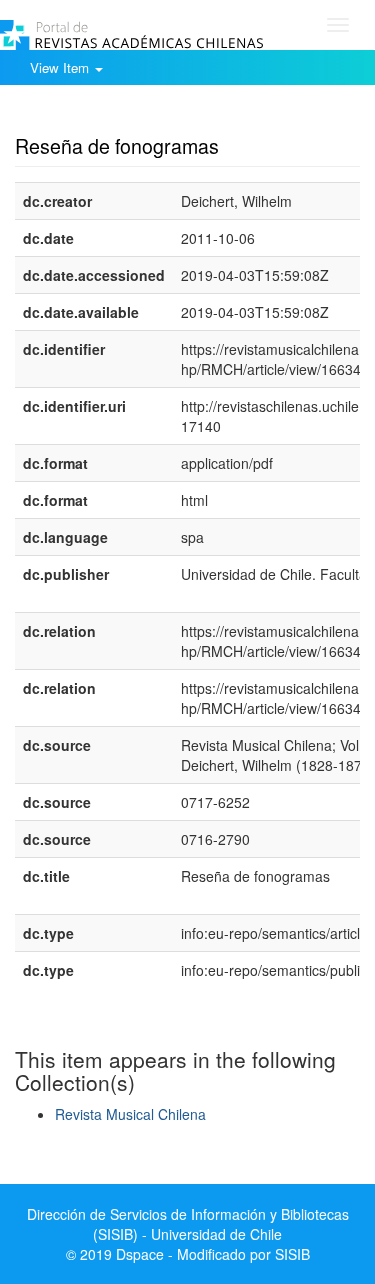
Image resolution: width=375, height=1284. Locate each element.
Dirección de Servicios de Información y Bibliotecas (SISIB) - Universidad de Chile (188, 1224)
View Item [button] (61, 67)
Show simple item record (93, 115)
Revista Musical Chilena (130, 1114)
